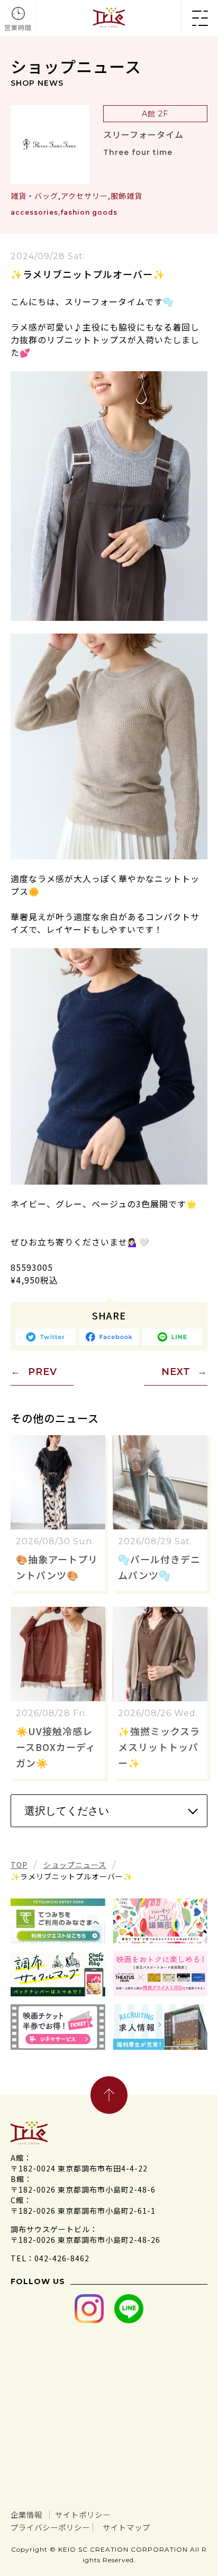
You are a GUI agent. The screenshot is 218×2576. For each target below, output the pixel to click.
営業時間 (18, 27)
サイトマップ (126, 2527)
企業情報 (26, 2514)
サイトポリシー (83, 2514)
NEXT (176, 1372)
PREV (43, 1372)
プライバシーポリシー (50, 2527)
